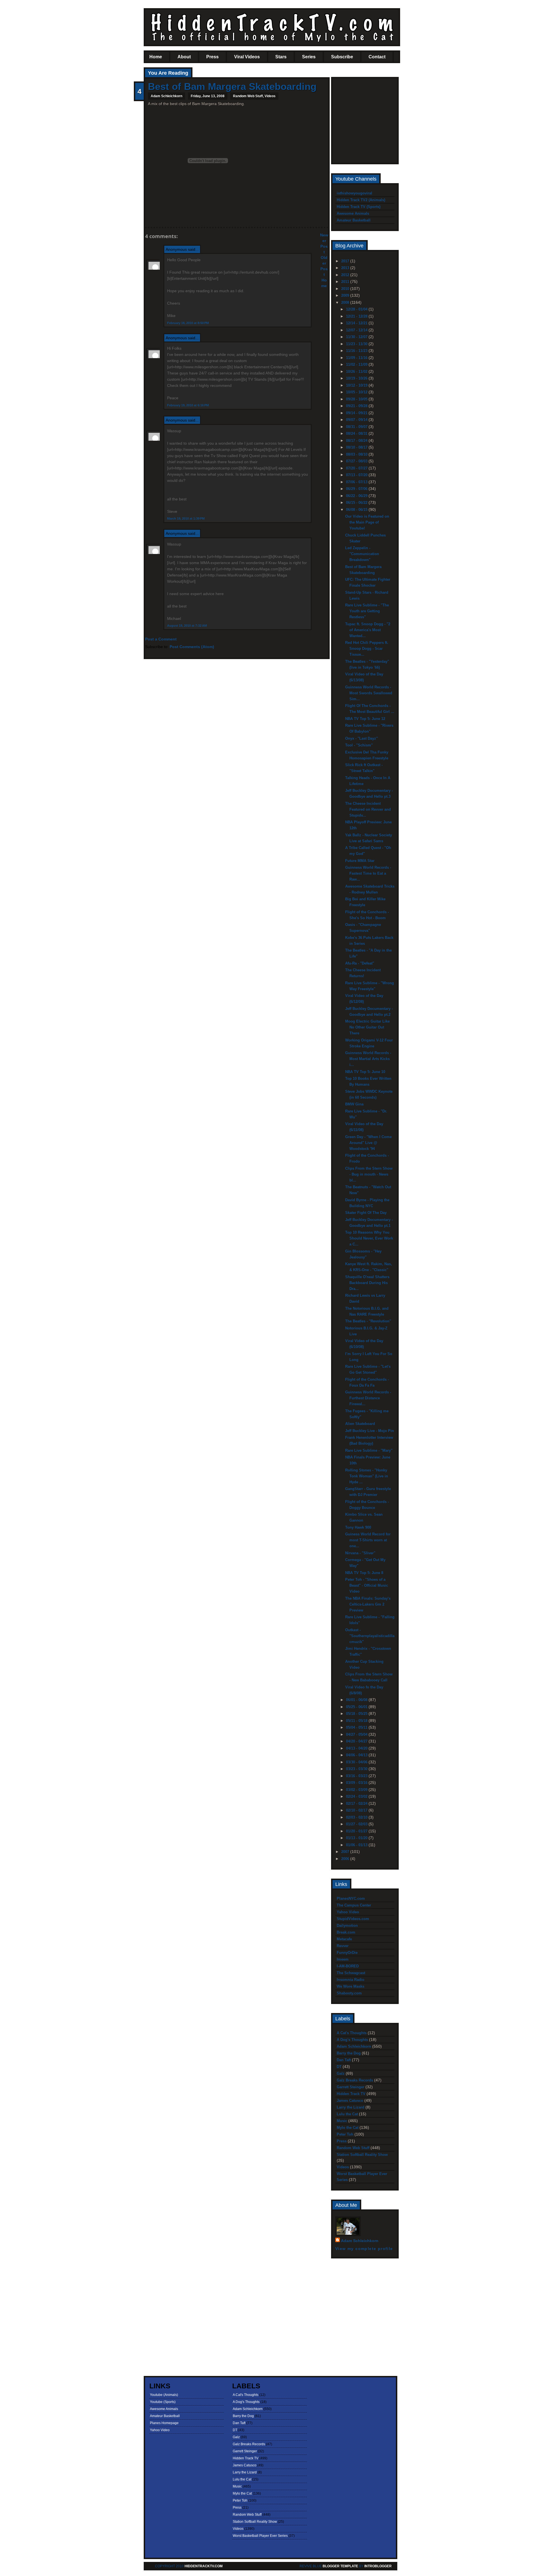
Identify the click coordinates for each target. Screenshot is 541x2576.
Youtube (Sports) (163, 2402)
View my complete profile (364, 2249)
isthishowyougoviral (354, 193)
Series (309, 57)
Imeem (343, 1959)
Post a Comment (161, 639)
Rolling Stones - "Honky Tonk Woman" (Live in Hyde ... (367, 1476)
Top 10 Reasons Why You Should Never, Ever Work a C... (369, 1238)
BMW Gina (354, 1104)
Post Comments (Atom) (192, 647)
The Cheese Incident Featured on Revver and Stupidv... (368, 809)
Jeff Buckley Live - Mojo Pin (370, 1431)
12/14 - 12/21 (357, 323)
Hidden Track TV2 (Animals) (361, 200)
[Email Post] (148, 217)
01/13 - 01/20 (357, 1838)
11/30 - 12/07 (357, 337)
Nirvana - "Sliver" (360, 1553)
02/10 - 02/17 (357, 1810)
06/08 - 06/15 (357, 510)
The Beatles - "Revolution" (368, 1321)
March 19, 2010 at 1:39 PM (186, 518)
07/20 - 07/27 (357, 468)
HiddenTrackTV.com (204, 2566)
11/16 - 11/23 (357, 351)
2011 (346, 282)
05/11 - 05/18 (357, 1721)
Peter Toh (345, 2134)
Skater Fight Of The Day (366, 1213)
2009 (346, 295)
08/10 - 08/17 (357, 447)
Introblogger (378, 2566)
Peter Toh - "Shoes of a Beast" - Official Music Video (367, 1585)
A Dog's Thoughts (352, 2040)
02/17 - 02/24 (357, 1804)
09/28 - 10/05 (357, 399)
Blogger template (340, 2566)
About (184, 57)
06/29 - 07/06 (357, 489)
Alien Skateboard (360, 1424)
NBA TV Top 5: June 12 (365, 719)
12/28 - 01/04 (357, 309)
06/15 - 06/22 (357, 503)
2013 (346, 268)
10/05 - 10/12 (357, 392)
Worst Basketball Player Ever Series (260, 2536)
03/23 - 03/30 (357, 1769)
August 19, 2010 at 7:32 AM (187, 626)
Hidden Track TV (351, 2094)
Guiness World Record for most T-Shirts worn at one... (368, 1540)
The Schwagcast (351, 1973)
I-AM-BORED (348, 1966)
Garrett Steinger (351, 2087)
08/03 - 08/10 (357, 454)
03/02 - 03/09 (357, 1790)
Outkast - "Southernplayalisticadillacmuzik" (370, 1636)
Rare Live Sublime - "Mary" (369, 1450)
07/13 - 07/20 (357, 475)
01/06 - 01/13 (357, 1845)
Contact (377, 57)
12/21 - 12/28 (357, 316)
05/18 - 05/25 (357, 1714)
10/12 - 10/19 (357, 385)
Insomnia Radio (351, 1980)
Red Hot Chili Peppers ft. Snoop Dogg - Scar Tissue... (367, 649)
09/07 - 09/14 (357, 420)
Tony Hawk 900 (358, 1527)
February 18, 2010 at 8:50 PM (188, 323)
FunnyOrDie (347, 1953)
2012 (346, 275)
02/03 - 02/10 (357, 1817)
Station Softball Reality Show (362, 2155)
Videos (270, 96)
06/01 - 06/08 (357, 1700)
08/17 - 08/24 (357, 441)
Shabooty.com (349, 1993)
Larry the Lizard (351, 2107)
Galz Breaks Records (355, 2080)
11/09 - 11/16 (357, 358)
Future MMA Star (360, 861)
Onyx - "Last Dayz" (362, 738)
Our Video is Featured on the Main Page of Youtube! (367, 522)
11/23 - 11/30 (357, 344)
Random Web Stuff (248, 96)
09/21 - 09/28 (357, 406)
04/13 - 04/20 (357, 1748)
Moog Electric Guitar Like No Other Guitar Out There (367, 1027)
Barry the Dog (349, 2053)
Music (342, 2121)
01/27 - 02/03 (357, 1824)
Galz (341, 2073)
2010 (346, 289)
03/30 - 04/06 (357, 1762)
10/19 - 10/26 (357, 378)
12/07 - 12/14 (357, 330)
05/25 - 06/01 (357, 1707)
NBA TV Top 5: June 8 (364, 1573)
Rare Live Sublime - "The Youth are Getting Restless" (367, 611)
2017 (346, 261)
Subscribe (342, 57)
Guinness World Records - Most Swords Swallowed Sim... (369, 693)
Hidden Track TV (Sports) (359, 207)
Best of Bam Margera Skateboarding (232, 86)
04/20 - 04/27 (357, 1741)
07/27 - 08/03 (357, 461)
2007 (346, 1852)
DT (339, 2067)
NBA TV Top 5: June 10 (365, 1072)
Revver (343, 1946)
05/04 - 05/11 (357, 1727)
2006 (346, 1859)
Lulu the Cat (347, 2114)
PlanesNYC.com (351, 1898)
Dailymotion (347, 1926)
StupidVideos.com (353, 1919)
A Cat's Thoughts (352, 2033)
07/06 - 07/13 (357, 482)
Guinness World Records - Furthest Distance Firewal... (368, 1398)
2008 (346, 302)
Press (212, 57)
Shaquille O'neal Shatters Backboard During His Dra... (367, 1283)
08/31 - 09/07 (357, 427)
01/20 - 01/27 (357, 1831)
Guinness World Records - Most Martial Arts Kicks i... (368, 1059)
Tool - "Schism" (359, 745)
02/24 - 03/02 (357, 1796)
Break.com (346, 1932)
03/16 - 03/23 (357, 1776)
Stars (281, 57)
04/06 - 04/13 (357, 1755)
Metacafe (344, 1939)
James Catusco (350, 2101)
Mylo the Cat (348, 2128)
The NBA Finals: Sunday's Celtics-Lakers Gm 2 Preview (368, 1604)
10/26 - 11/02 (357, 372)
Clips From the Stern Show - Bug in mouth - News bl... (369, 1174)
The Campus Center (354, 1905)
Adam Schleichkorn (354, 2046)
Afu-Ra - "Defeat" (360, 963)
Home (156, 57)
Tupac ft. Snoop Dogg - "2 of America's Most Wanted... (368, 630)
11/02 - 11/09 (357, 364)
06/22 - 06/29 (357, 496)
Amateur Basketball (354, 220)
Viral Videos (247, 57)
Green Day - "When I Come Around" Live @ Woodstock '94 (368, 1143)
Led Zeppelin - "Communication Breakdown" (362, 554)
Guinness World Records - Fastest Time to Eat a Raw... (368, 873)
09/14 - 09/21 (357, 413)
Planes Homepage (164, 2423)
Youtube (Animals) (164, 2395)
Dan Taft (344, 2060)
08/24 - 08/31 (357, 434)
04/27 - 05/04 (357, 1734)
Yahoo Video (348, 1912)
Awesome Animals (353, 213)
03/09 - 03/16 (357, 1783)
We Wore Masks (351, 1986)
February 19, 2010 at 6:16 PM (188, 405)
